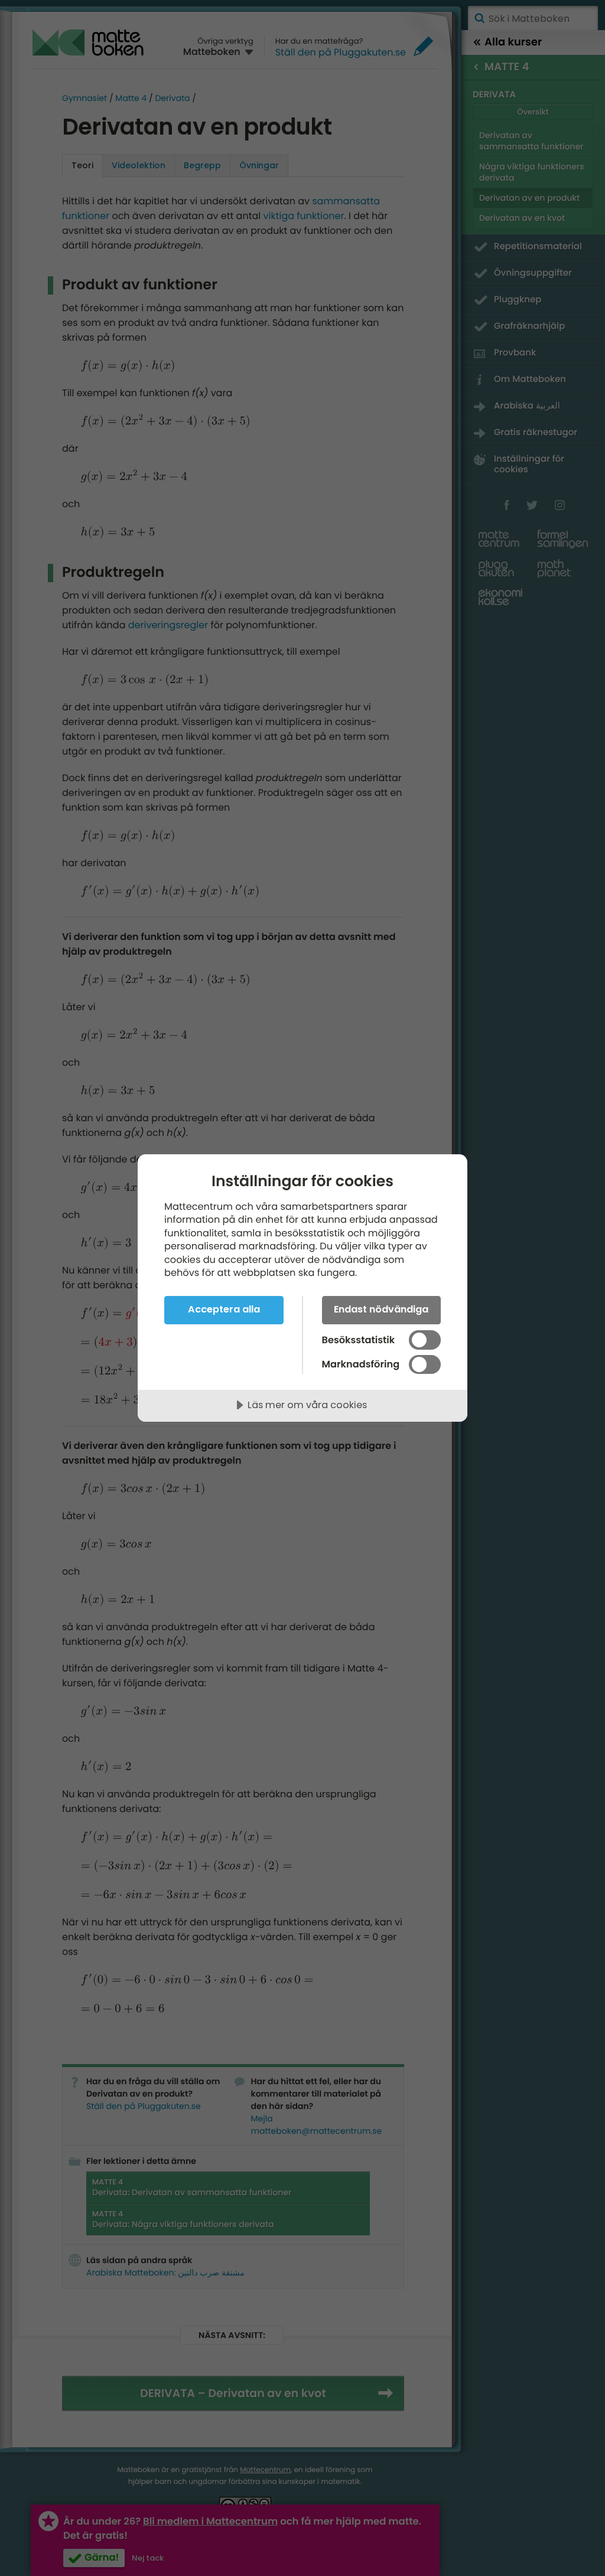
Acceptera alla (224, 1309)
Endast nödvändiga (381, 1309)
